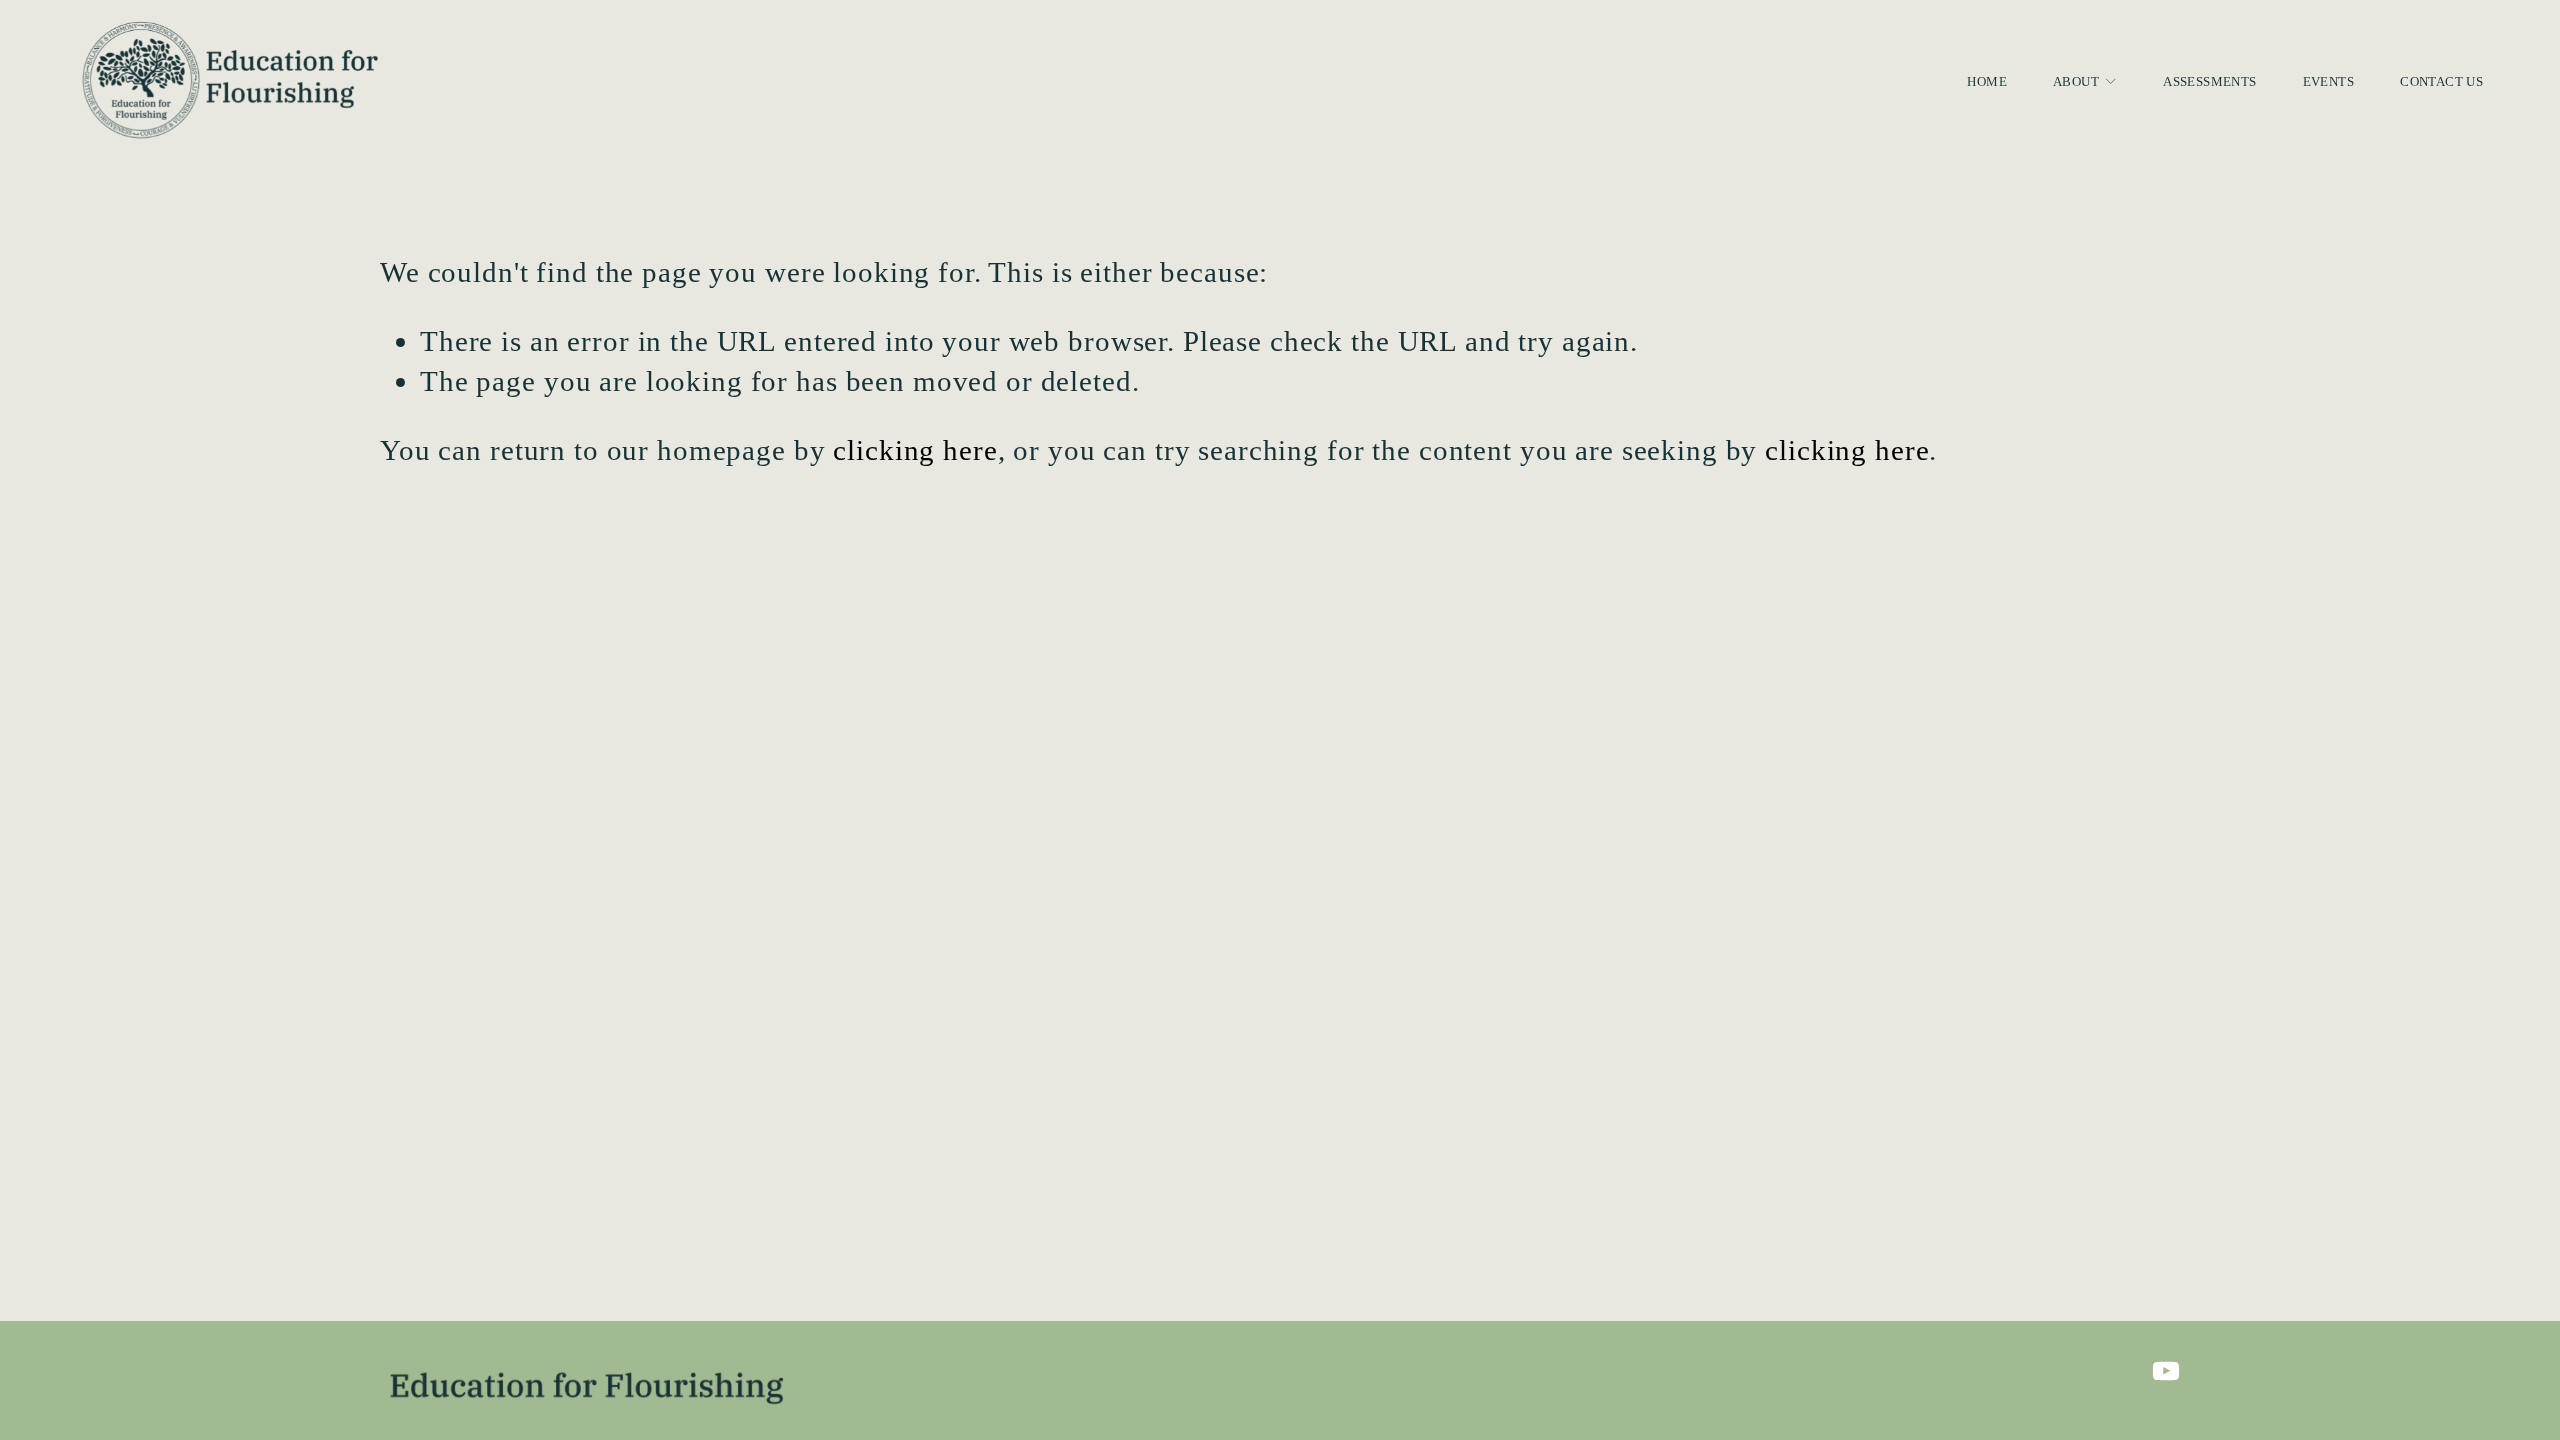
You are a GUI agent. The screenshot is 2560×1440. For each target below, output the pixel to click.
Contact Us (2441, 81)
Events (2328, 81)
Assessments (2209, 81)
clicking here (915, 450)
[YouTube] (2166, 1371)
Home (1987, 81)
